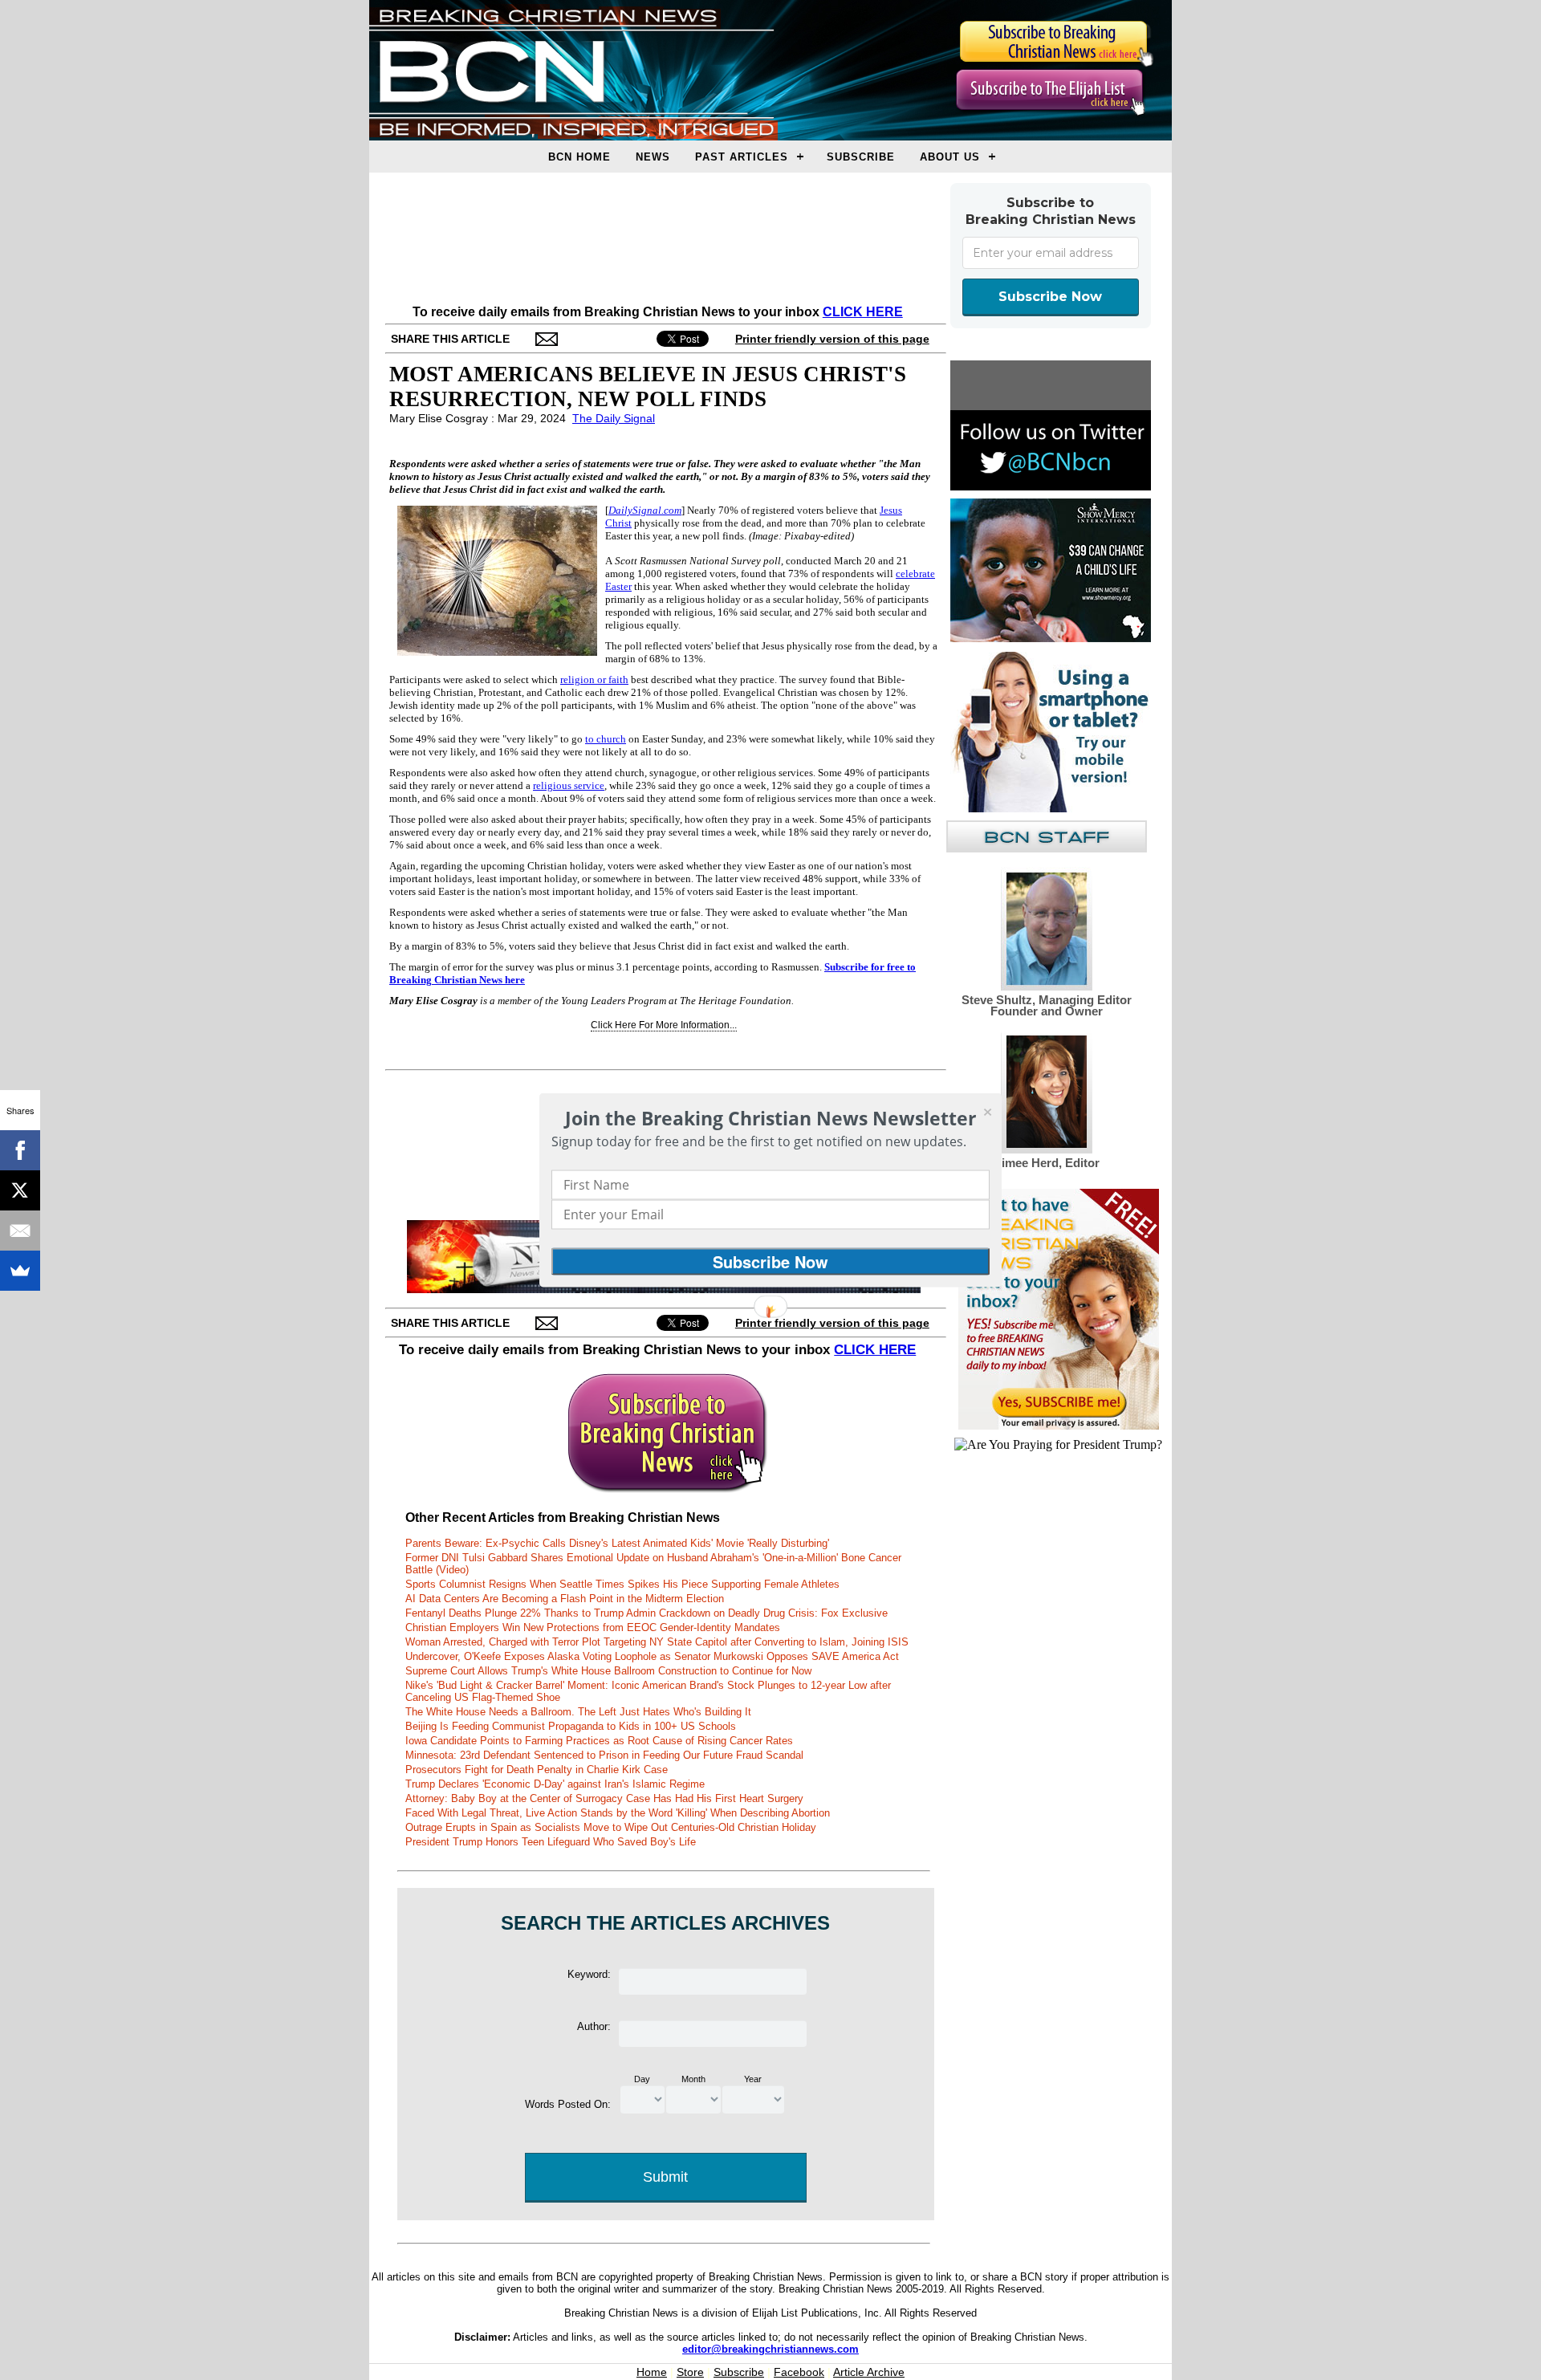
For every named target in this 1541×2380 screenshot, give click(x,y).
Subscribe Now (1050, 297)
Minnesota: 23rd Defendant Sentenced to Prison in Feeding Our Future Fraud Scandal (604, 1755)
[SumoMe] (20, 1271)
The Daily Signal (614, 418)
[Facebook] (20, 1150)
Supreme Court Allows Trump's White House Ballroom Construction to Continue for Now (608, 1671)
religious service (569, 785)
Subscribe (861, 157)
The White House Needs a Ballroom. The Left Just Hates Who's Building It (578, 1712)
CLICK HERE (863, 312)
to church (606, 739)
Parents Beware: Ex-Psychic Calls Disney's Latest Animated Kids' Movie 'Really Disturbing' (617, 1543)
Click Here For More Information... (664, 1025)
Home (652, 2372)
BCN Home (579, 157)
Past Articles (742, 157)
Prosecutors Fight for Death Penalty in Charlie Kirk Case (537, 1770)
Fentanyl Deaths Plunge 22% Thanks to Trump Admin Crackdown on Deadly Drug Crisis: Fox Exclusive (646, 1613)
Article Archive (869, 2372)
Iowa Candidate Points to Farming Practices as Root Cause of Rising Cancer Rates (599, 1741)
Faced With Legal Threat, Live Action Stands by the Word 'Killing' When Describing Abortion (618, 1813)
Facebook (799, 2372)
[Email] (20, 1231)
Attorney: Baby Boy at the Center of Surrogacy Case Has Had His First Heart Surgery (604, 1798)
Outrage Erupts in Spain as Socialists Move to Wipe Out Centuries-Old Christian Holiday (611, 1827)
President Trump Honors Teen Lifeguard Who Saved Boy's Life (551, 1842)
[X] (20, 1190)
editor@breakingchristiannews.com (770, 2349)
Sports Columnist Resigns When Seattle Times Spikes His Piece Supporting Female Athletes (622, 1584)
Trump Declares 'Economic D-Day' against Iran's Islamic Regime (555, 1784)
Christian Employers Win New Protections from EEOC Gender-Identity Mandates (593, 1627)
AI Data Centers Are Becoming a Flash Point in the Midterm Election (565, 1599)
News (653, 157)
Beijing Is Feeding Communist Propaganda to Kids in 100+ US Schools (571, 1726)
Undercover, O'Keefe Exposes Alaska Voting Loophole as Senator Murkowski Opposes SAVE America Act (652, 1656)
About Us (950, 157)
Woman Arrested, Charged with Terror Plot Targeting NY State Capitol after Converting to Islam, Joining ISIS (657, 1642)
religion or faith (594, 679)
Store (690, 2372)
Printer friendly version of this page (832, 339)
